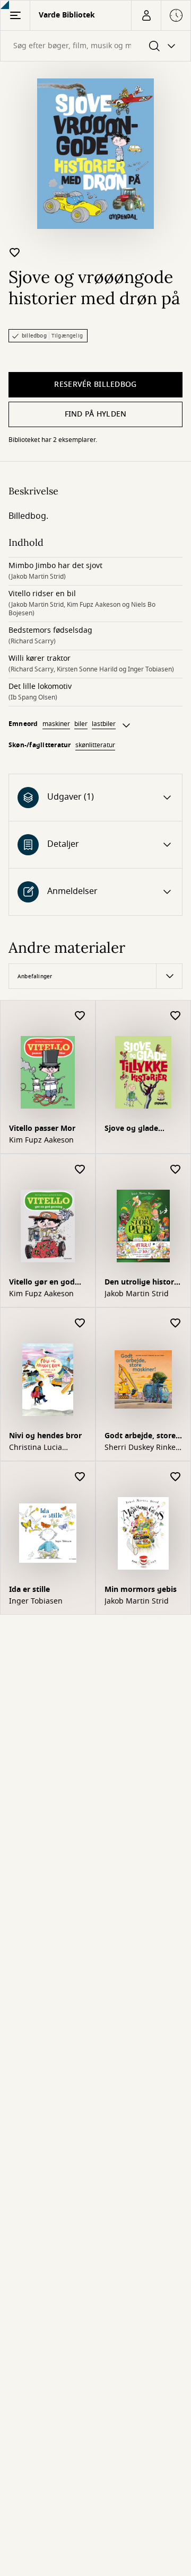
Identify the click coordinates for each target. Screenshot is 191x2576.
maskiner (56, 724)
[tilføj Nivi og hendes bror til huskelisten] (80, 1324)
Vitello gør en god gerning (42, 1283)
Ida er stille (29, 1590)
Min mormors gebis (141, 1590)
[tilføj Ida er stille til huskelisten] (80, 1477)
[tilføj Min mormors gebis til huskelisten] (176, 1477)
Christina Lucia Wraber (36, 1448)
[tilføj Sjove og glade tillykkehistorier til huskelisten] (176, 1016)
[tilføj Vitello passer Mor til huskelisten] (80, 1016)
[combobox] (95, 46)
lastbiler (104, 724)
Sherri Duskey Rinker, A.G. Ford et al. (142, 1448)
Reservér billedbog (95, 384)
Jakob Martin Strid (137, 1294)
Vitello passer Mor (42, 1128)
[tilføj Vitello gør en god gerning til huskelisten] (80, 1170)
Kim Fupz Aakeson (41, 1140)
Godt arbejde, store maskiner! (140, 1437)
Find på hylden (96, 414)
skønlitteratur (95, 745)
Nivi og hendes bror (45, 1436)
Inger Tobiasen (36, 1601)
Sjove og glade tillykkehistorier (134, 1130)
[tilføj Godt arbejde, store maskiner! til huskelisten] (176, 1324)
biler (81, 724)
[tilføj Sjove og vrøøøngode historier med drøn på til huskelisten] (15, 252)
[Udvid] (126, 725)
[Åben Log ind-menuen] (146, 15)
